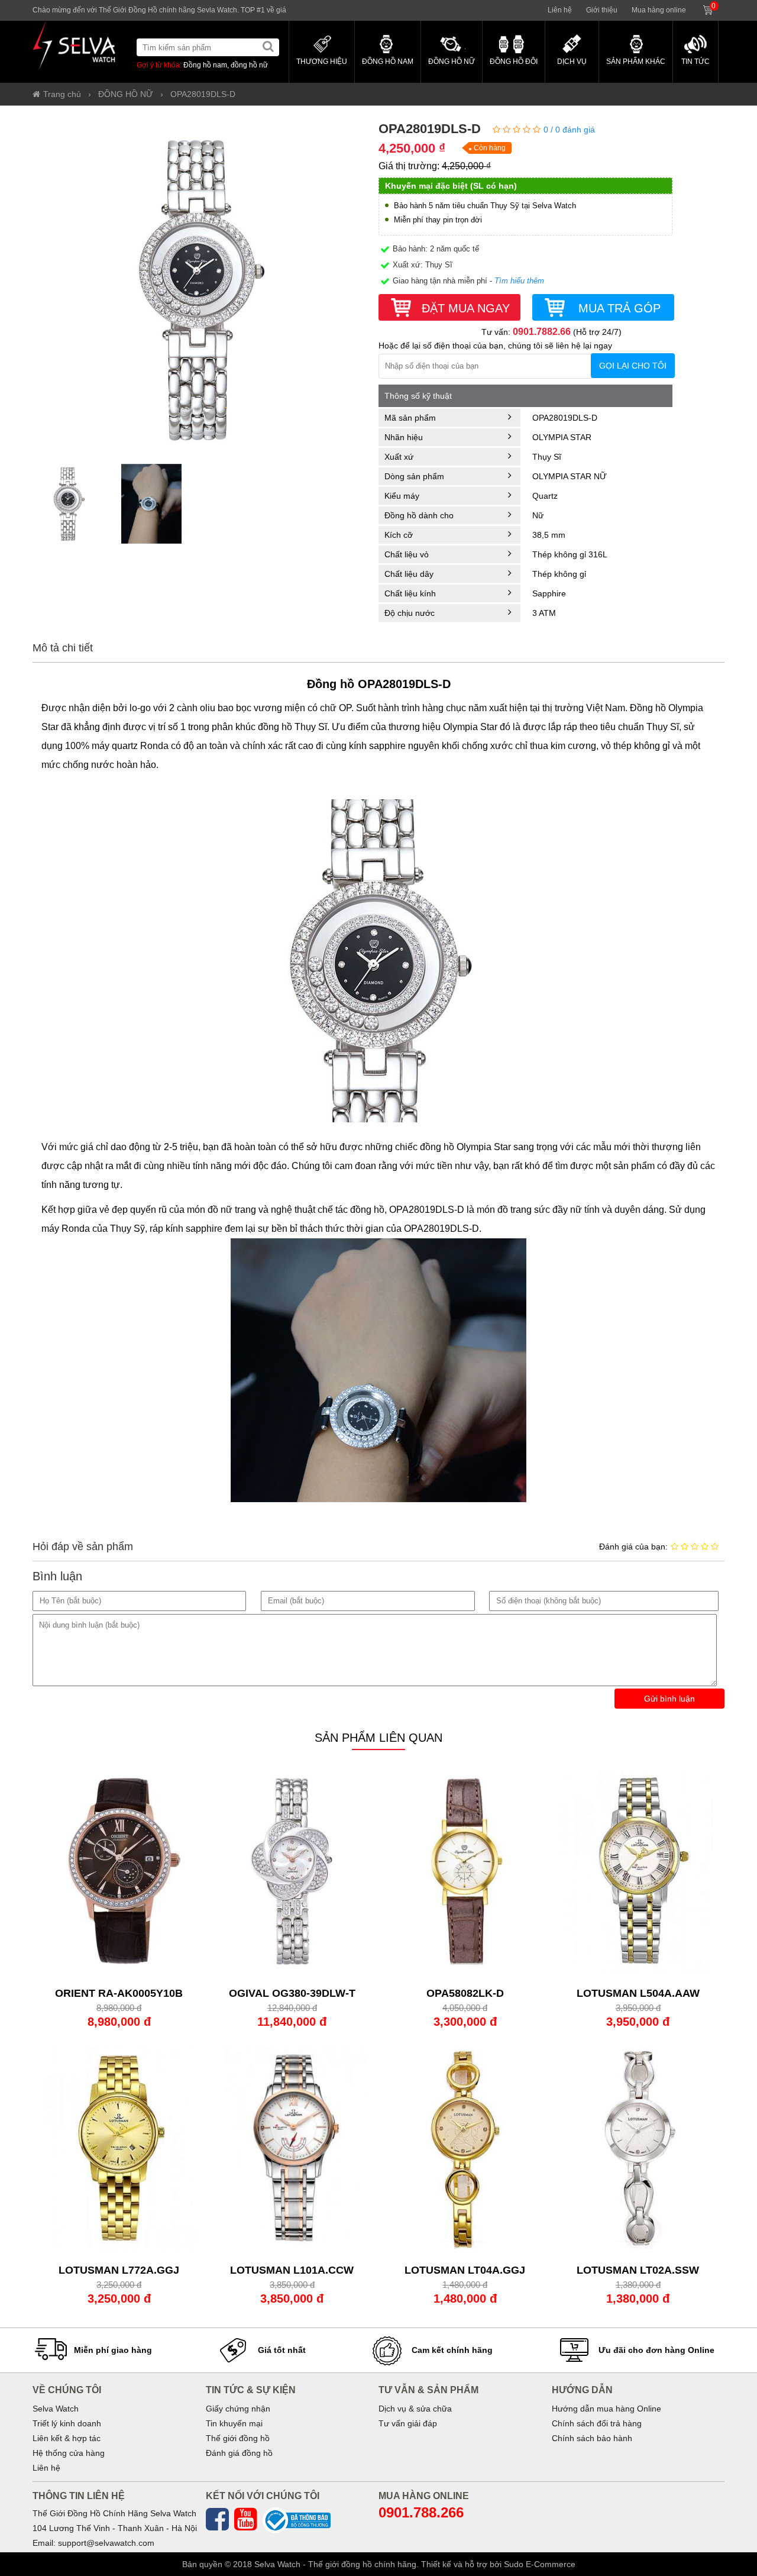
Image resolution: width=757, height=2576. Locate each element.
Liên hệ (560, 10)
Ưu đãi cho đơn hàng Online (656, 2350)
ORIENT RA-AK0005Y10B (119, 1993)
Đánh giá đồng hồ (239, 2453)
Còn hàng (490, 148)
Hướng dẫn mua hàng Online (606, 2409)
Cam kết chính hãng (452, 2350)
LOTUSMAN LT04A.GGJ (465, 2270)
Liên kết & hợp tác (67, 2438)
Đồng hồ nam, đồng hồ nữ (226, 65)
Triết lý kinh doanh (67, 2423)
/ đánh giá (569, 130)
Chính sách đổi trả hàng (597, 2423)
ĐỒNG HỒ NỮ (126, 94)
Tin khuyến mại (234, 2423)
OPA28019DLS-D (203, 94)
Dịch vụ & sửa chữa (415, 2409)
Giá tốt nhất (282, 2350)
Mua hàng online (659, 10)
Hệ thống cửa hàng (69, 2453)
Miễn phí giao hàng (113, 2350)
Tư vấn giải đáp (408, 2423)
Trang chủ (62, 94)
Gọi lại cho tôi (633, 366)
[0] (720, 5)
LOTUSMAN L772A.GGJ (119, 2270)
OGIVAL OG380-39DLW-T (292, 1993)
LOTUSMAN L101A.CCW (292, 2270)
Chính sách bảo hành (592, 2438)
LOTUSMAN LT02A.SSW (638, 2270)
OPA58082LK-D (465, 1993)
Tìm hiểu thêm (519, 281)
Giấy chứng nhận (238, 2409)
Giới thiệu (602, 10)
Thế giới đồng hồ (238, 2438)
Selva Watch (56, 2409)
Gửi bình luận (669, 1699)
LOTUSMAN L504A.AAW (638, 1993)
